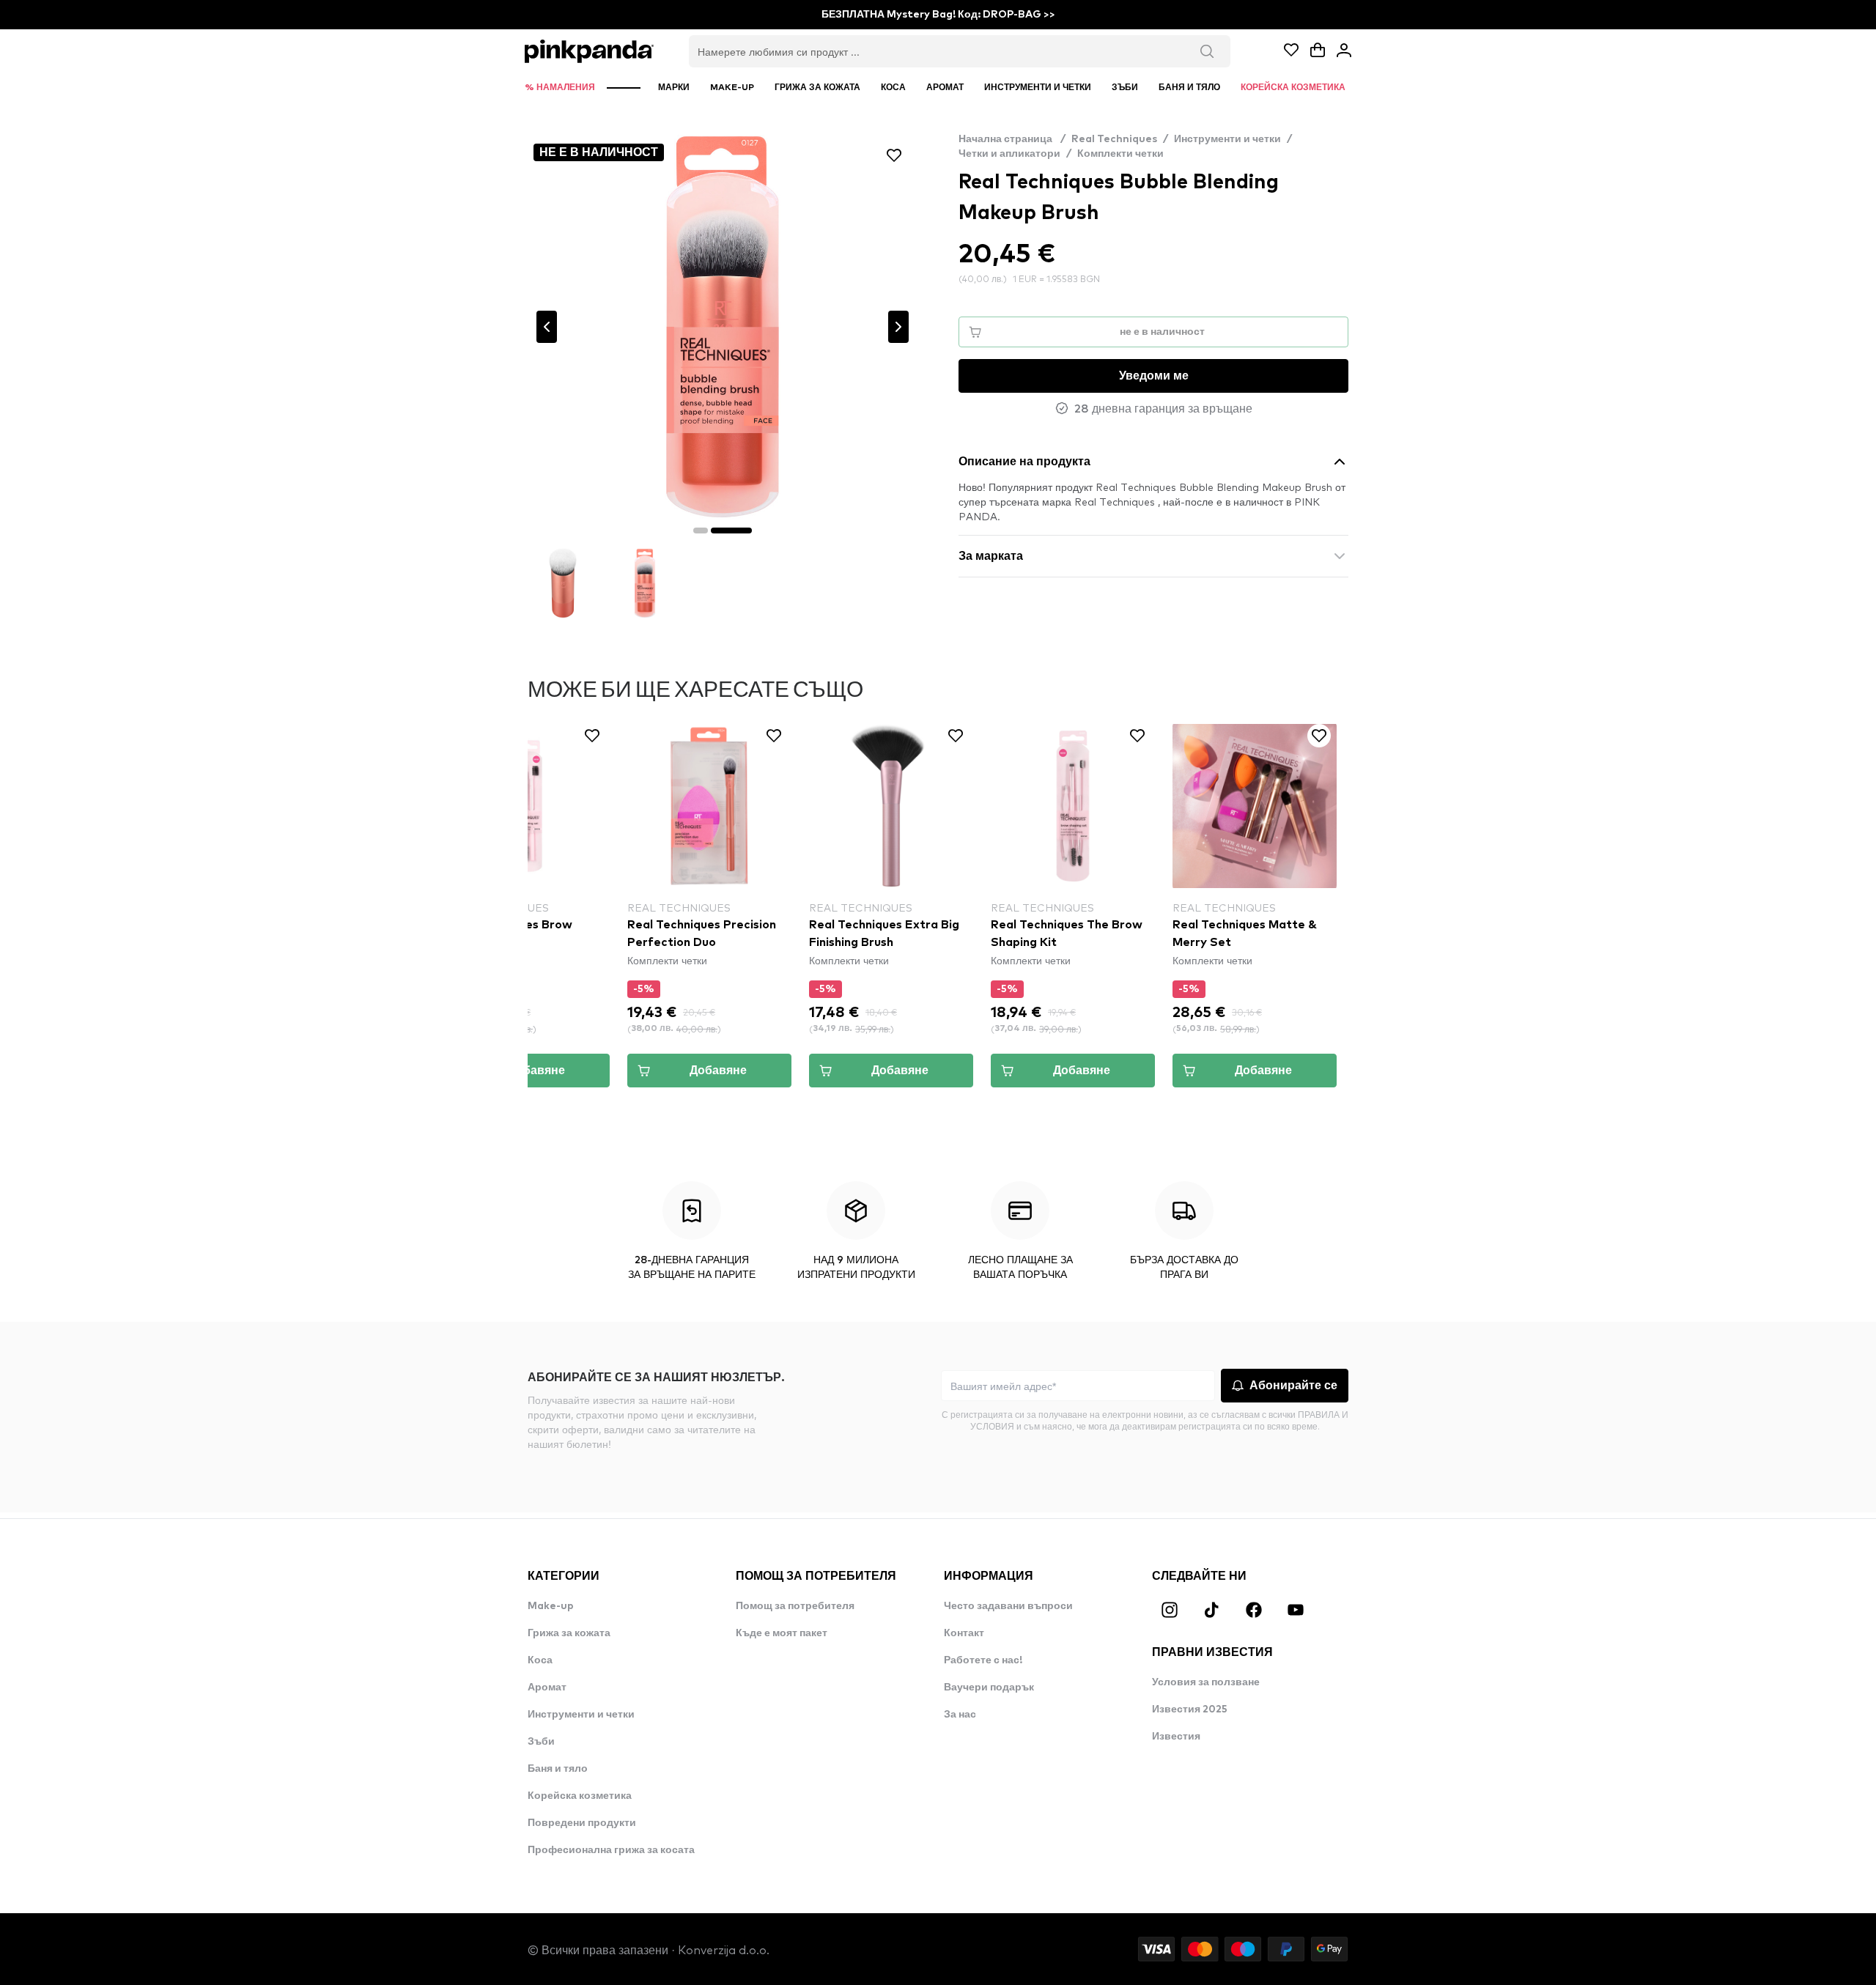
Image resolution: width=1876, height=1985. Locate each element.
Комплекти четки (1120, 154)
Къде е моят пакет (782, 1633)
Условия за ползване (1206, 1682)
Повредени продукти (582, 1823)
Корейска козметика (580, 1796)
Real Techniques (1114, 139)
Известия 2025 (1190, 1709)
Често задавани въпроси (1008, 1606)
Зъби (541, 1742)
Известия (1176, 1737)
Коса (540, 1660)
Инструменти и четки (1227, 139)
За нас (960, 1715)
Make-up (551, 1606)
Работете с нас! (983, 1660)
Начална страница (1012, 139)
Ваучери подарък (989, 1688)
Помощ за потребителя (795, 1606)
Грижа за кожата (569, 1633)
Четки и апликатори (1009, 154)
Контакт (964, 1633)
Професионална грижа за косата (611, 1850)
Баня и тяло (558, 1769)
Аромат (547, 1688)
